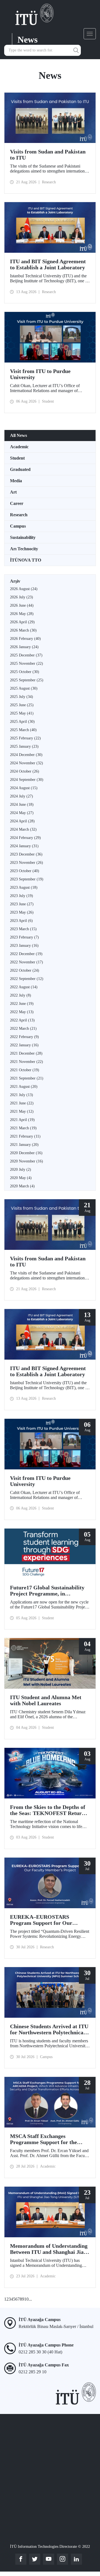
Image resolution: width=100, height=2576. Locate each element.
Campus (18, 526)
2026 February (25, 639)
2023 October (25, 871)
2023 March (23, 929)
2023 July (22, 896)
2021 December (26, 1053)
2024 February (25, 838)
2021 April (22, 1120)
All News (18, 435)
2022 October (25, 970)
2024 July (22, 796)
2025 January (24, 746)
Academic (19, 447)
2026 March (23, 630)
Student (17, 458)
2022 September (27, 979)
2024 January (24, 846)
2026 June (22, 605)
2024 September (27, 780)
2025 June (22, 705)
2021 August (24, 1087)
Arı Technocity (24, 549)
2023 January (24, 946)
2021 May (22, 1111)
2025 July (22, 697)
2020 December (26, 1153)
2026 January (24, 647)
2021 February (25, 1136)
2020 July (21, 1170)
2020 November (27, 1161)
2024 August (24, 788)
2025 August (24, 688)
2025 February (25, 738)
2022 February (24, 1037)
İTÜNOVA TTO (26, 560)
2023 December (26, 854)
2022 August (24, 987)
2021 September (27, 1078)
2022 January (24, 1045)
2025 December (26, 655)
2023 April (21, 921)
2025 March (23, 730)
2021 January (24, 1145)
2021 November (27, 1062)
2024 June (22, 805)
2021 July (22, 1095)
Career (17, 503)
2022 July (21, 995)
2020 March (22, 1186)
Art (13, 492)
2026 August (24, 589)
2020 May (21, 1178)
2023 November (27, 863)
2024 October (25, 771)
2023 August (24, 887)
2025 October (25, 672)
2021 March (23, 1128)
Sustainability (23, 537)
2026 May (22, 614)
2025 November (27, 663)
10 (26, 2299)
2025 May (22, 713)
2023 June (22, 904)
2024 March (23, 829)
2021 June (22, 1103)
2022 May (22, 1012)
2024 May (22, 813)
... (30, 2299)
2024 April (22, 821)
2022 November (27, 962)
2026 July (22, 597)
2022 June (22, 1004)
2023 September (27, 879)
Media (16, 481)
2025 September (27, 680)
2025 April (22, 722)
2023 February (24, 937)
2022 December (26, 954)
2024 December (26, 755)
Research (19, 515)
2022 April (22, 1020)
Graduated (20, 469)
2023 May (22, 912)
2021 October (25, 1070)
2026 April (22, 622)
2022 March (23, 1028)
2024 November (27, 763)
